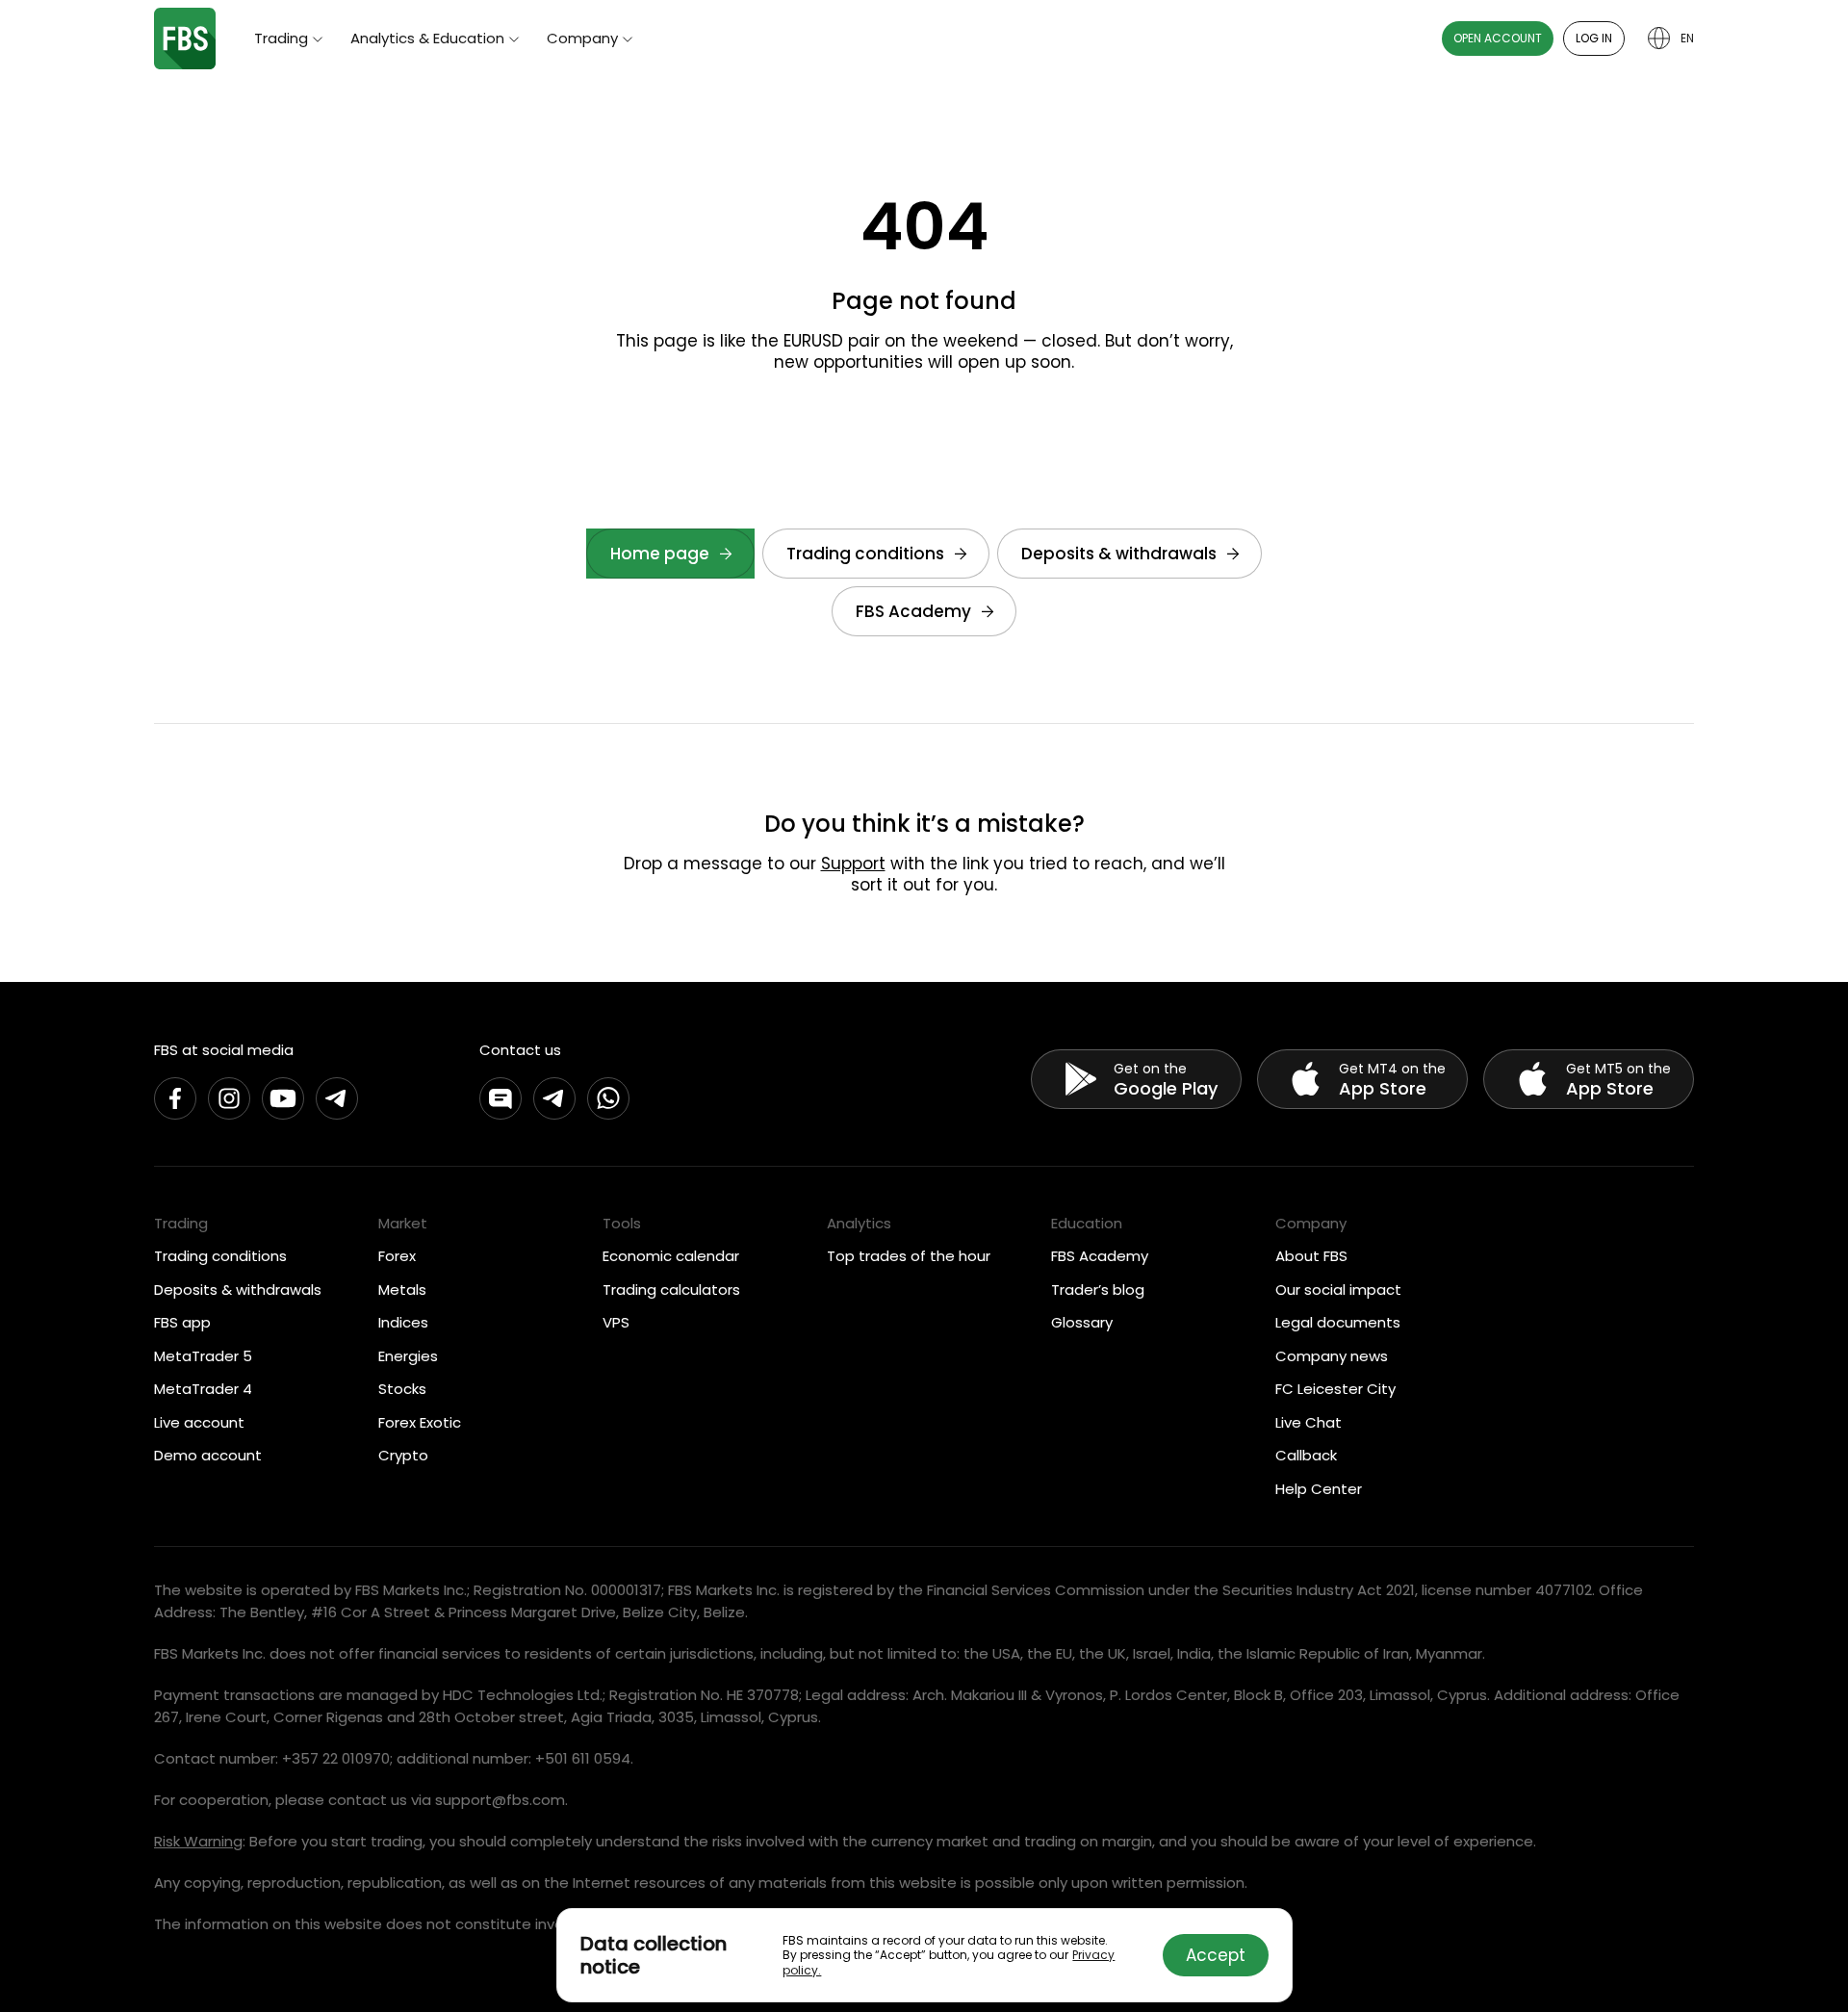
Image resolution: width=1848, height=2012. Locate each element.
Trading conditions (865, 554)
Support (853, 864)
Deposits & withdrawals (1119, 554)
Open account (1498, 38)
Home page (660, 554)
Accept (1216, 1955)
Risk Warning (198, 1841)
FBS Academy (913, 611)
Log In (1594, 38)
